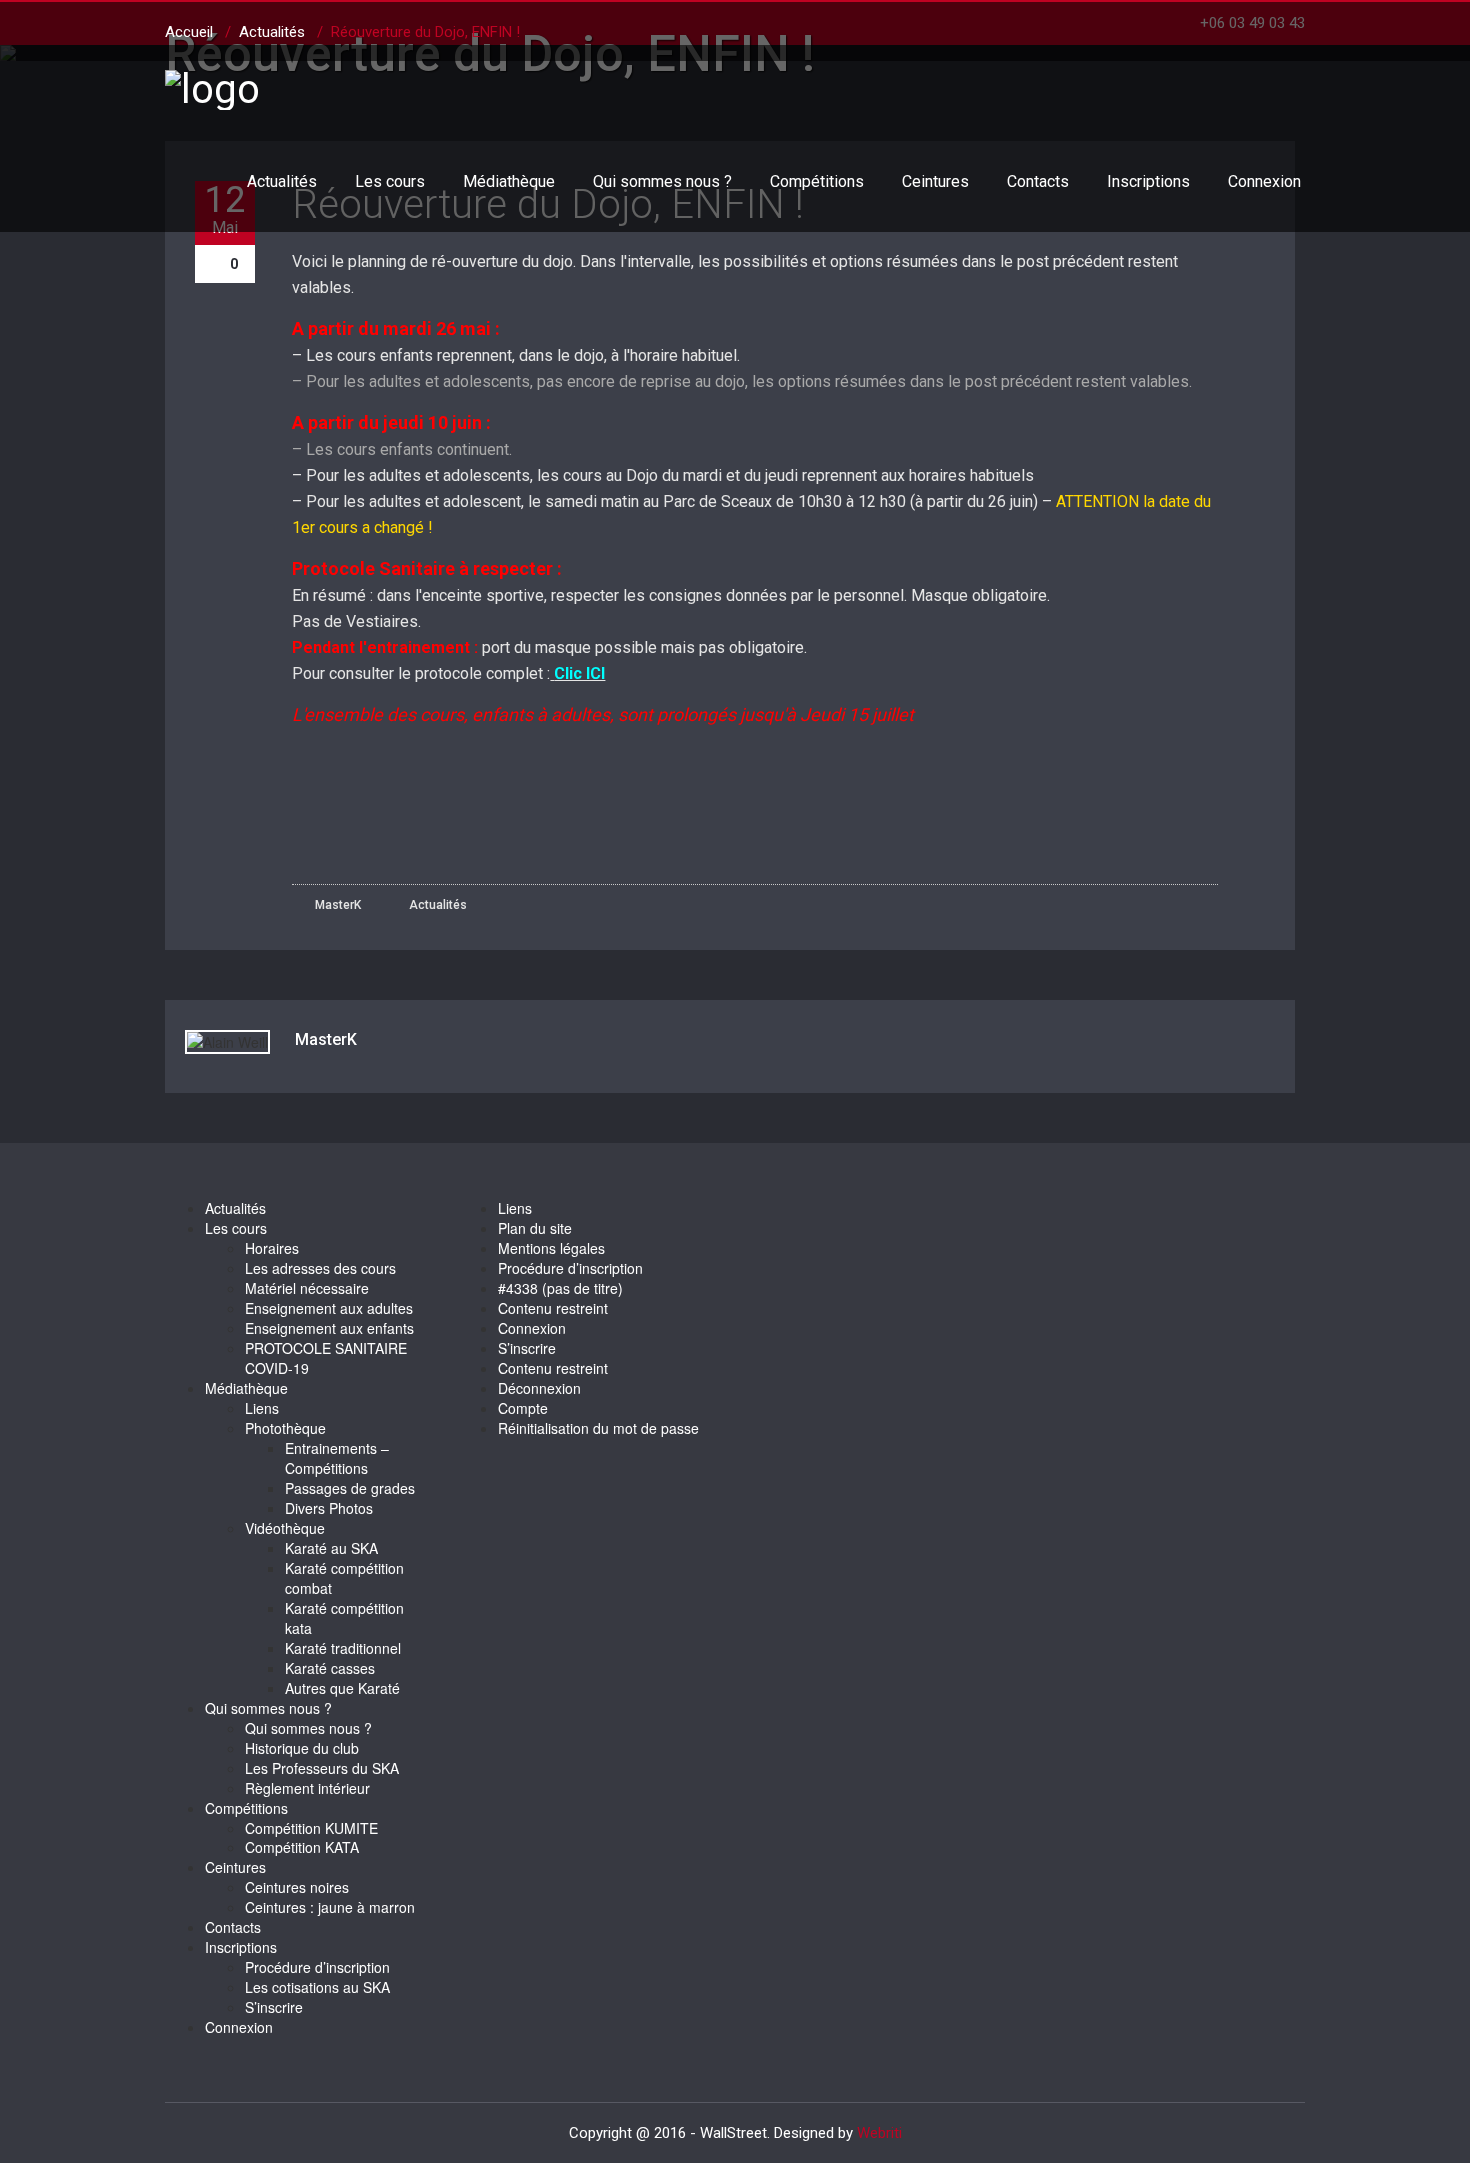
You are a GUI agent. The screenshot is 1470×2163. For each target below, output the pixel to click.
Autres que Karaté (342, 1688)
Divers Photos (329, 1508)
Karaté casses (330, 1668)
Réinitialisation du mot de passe (598, 1428)
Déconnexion (539, 1388)
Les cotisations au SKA (317, 1987)
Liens (262, 1408)
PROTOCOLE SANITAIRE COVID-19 (326, 1358)
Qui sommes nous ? (662, 181)
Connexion (1264, 181)
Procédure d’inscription (317, 1967)
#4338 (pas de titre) (560, 1288)
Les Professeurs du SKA (322, 1768)
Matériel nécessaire (307, 1288)
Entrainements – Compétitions (337, 1458)
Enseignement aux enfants (329, 1328)
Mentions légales (551, 1248)
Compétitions (817, 181)
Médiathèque (509, 181)
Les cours (390, 181)
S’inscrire (274, 2007)
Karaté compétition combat (344, 1578)
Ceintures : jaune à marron (330, 1907)
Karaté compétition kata (344, 1618)
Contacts (1038, 181)
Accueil (189, 32)
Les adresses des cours (320, 1268)
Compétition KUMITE (311, 1828)
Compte (523, 1408)
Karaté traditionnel (343, 1648)
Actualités (282, 181)
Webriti (879, 2133)
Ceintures (935, 181)
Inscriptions (1148, 181)
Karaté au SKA (331, 1548)
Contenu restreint (553, 1308)
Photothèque (285, 1428)
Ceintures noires (297, 1887)
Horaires (272, 1248)
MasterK (336, 905)
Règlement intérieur (307, 1788)
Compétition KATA (302, 1847)
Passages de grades (350, 1488)
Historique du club (302, 1748)
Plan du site (535, 1228)
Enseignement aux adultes (329, 1308)
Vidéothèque (285, 1528)
